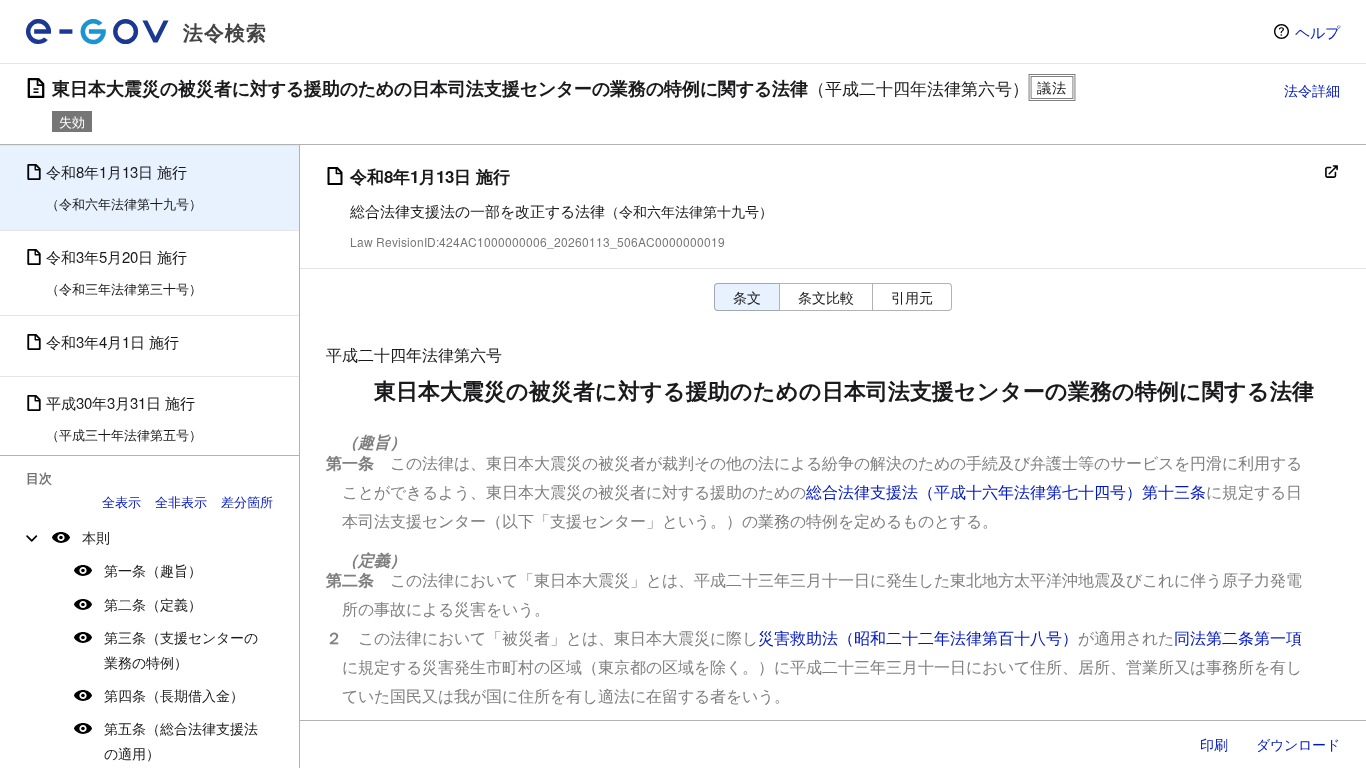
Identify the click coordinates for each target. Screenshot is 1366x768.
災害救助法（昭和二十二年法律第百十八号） (918, 637)
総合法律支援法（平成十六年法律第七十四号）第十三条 (1006, 491)
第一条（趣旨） (153, 570)
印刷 (1214, 744)
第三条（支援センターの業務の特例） (181, 649)
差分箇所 (247, 501)
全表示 (121, 501)
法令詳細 (1312, 90)
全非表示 (181, 501)
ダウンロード (1298, 744)
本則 (96, 537)
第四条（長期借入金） (174, 695)
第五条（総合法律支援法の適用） (181, 740)
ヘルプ (1317, 31)
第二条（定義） (153, 604)
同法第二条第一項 (1238, 637)
